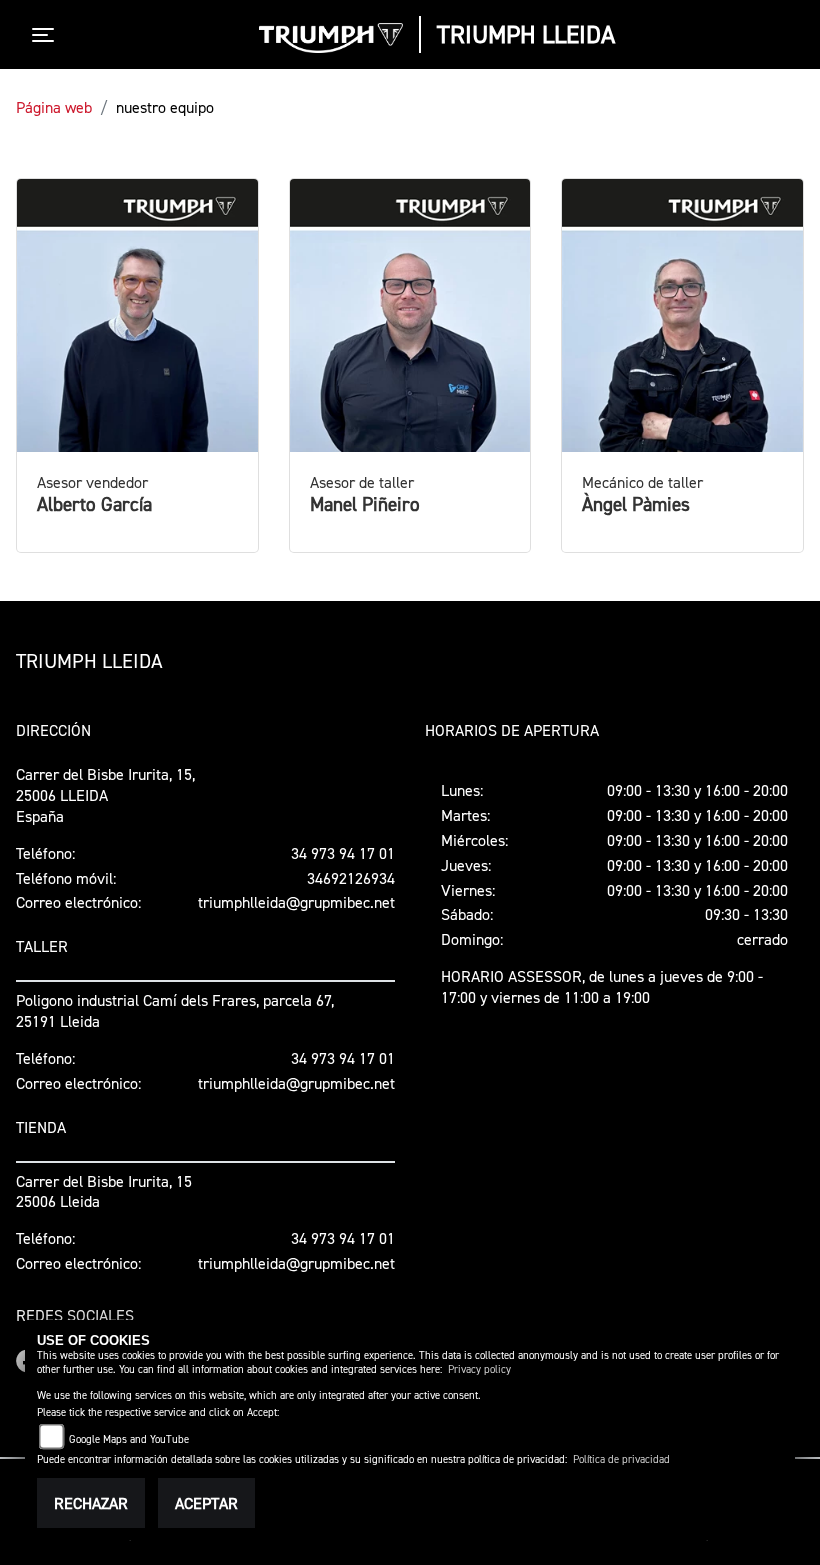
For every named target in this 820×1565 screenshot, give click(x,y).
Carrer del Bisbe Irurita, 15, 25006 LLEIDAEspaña (105, 795)
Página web (54, 107)
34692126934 (351, 878)
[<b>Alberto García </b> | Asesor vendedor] (137, 316)
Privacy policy (479, 1369)
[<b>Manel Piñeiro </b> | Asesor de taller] (410, 316)
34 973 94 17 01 (343, 853)
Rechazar (91, 1503)
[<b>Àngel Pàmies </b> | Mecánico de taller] (682, 316)
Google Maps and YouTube (129, 1439)
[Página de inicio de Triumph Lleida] (331, 38)
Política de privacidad (621, 1459)
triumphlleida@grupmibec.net (296, 902)
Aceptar (206, 1503)
